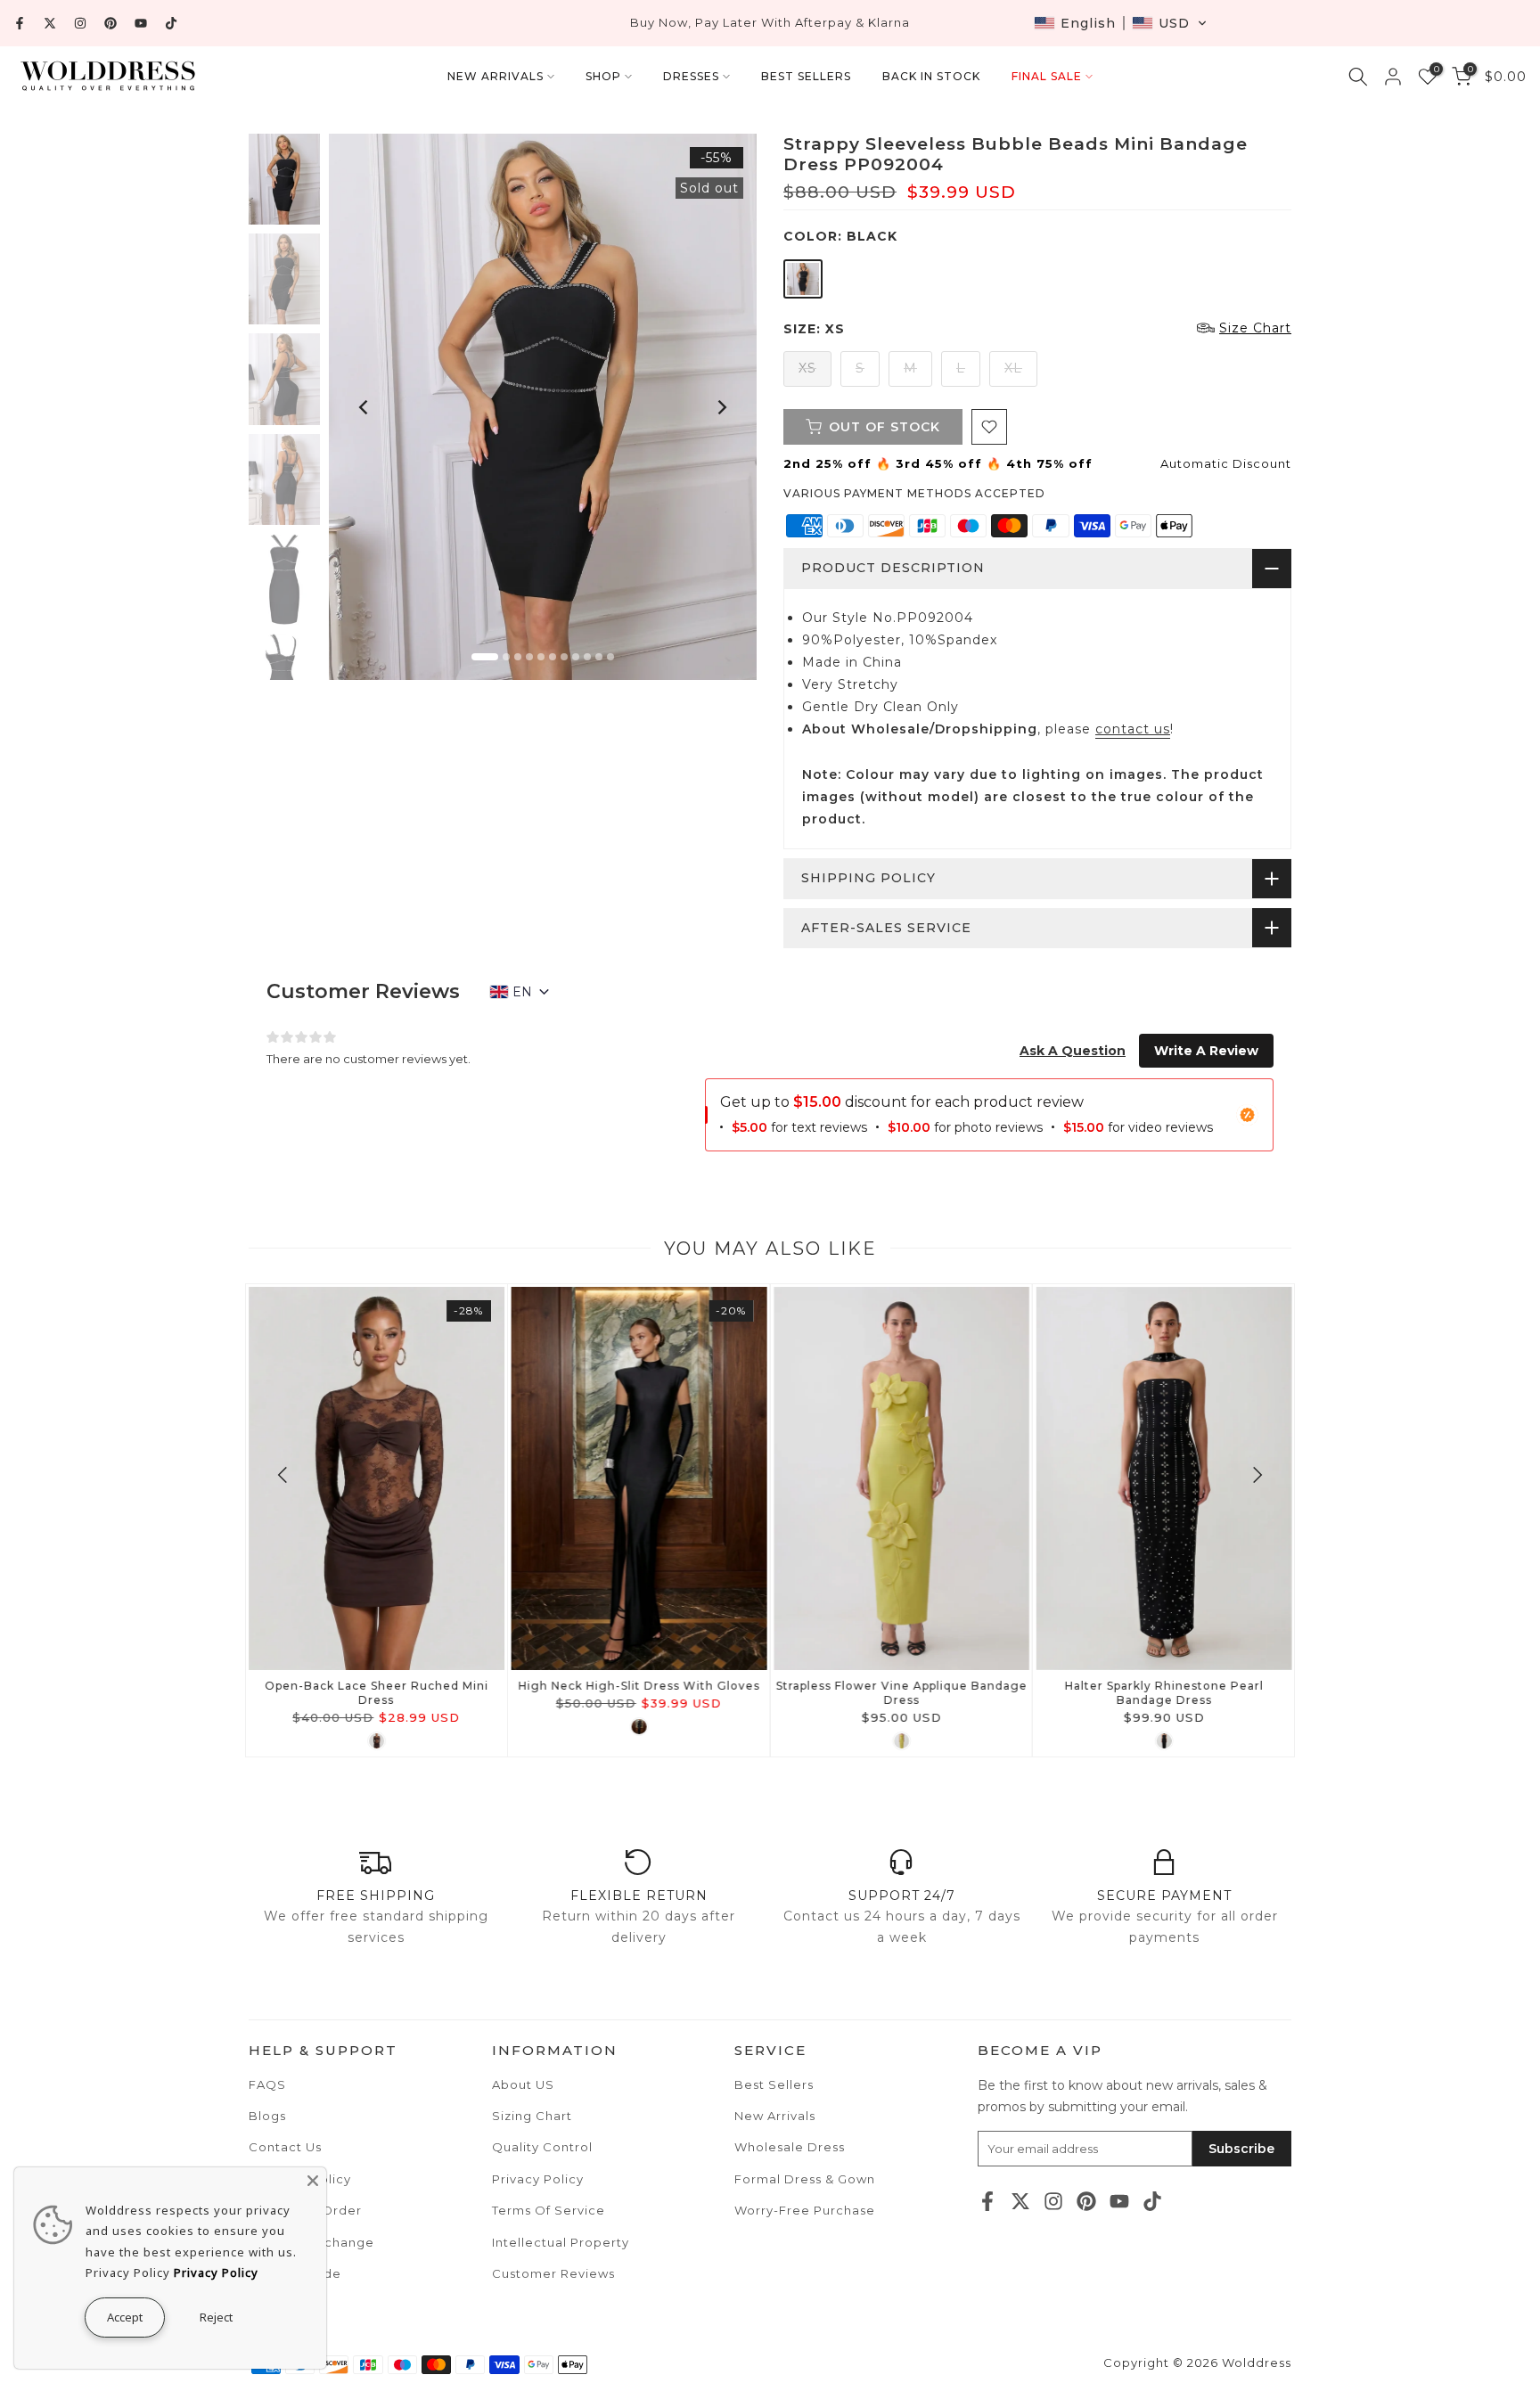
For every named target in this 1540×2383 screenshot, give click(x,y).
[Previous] (365, 407)
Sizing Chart (532, 2116)
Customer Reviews (553, 2273)
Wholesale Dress (790, 2147)
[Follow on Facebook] (20, 23)
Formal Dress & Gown (805, 2179)
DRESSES (691, 76)
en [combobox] (522, 992)
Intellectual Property (561, 2242)
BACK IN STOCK (931, 76)
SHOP (603, 76)
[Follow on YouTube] (141, 23)
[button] (1121, 23)
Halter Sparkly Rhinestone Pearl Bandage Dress (1163, 1693)
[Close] (313, 2181)
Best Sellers (774, 2084)
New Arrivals (775, 2116)
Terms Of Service (549, 2210)
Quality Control (542, 2147)
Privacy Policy (538, 2179)
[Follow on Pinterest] (111, 23)
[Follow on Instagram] (80, 23)
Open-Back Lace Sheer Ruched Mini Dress (377, 1693)
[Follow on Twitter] (50, 23)
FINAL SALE (1047, 76)
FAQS (267, 2084)
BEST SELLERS (806, 76)
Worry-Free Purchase (805, 2210)
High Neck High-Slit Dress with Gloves (639, 1686)
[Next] (721, 407)
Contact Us (285, 2147)
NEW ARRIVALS (496, 76)
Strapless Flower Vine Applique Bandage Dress (901, 1693)
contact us (1133, 729)
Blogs (267, 2116)
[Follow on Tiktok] (171, 23)
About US (523, 2084)
